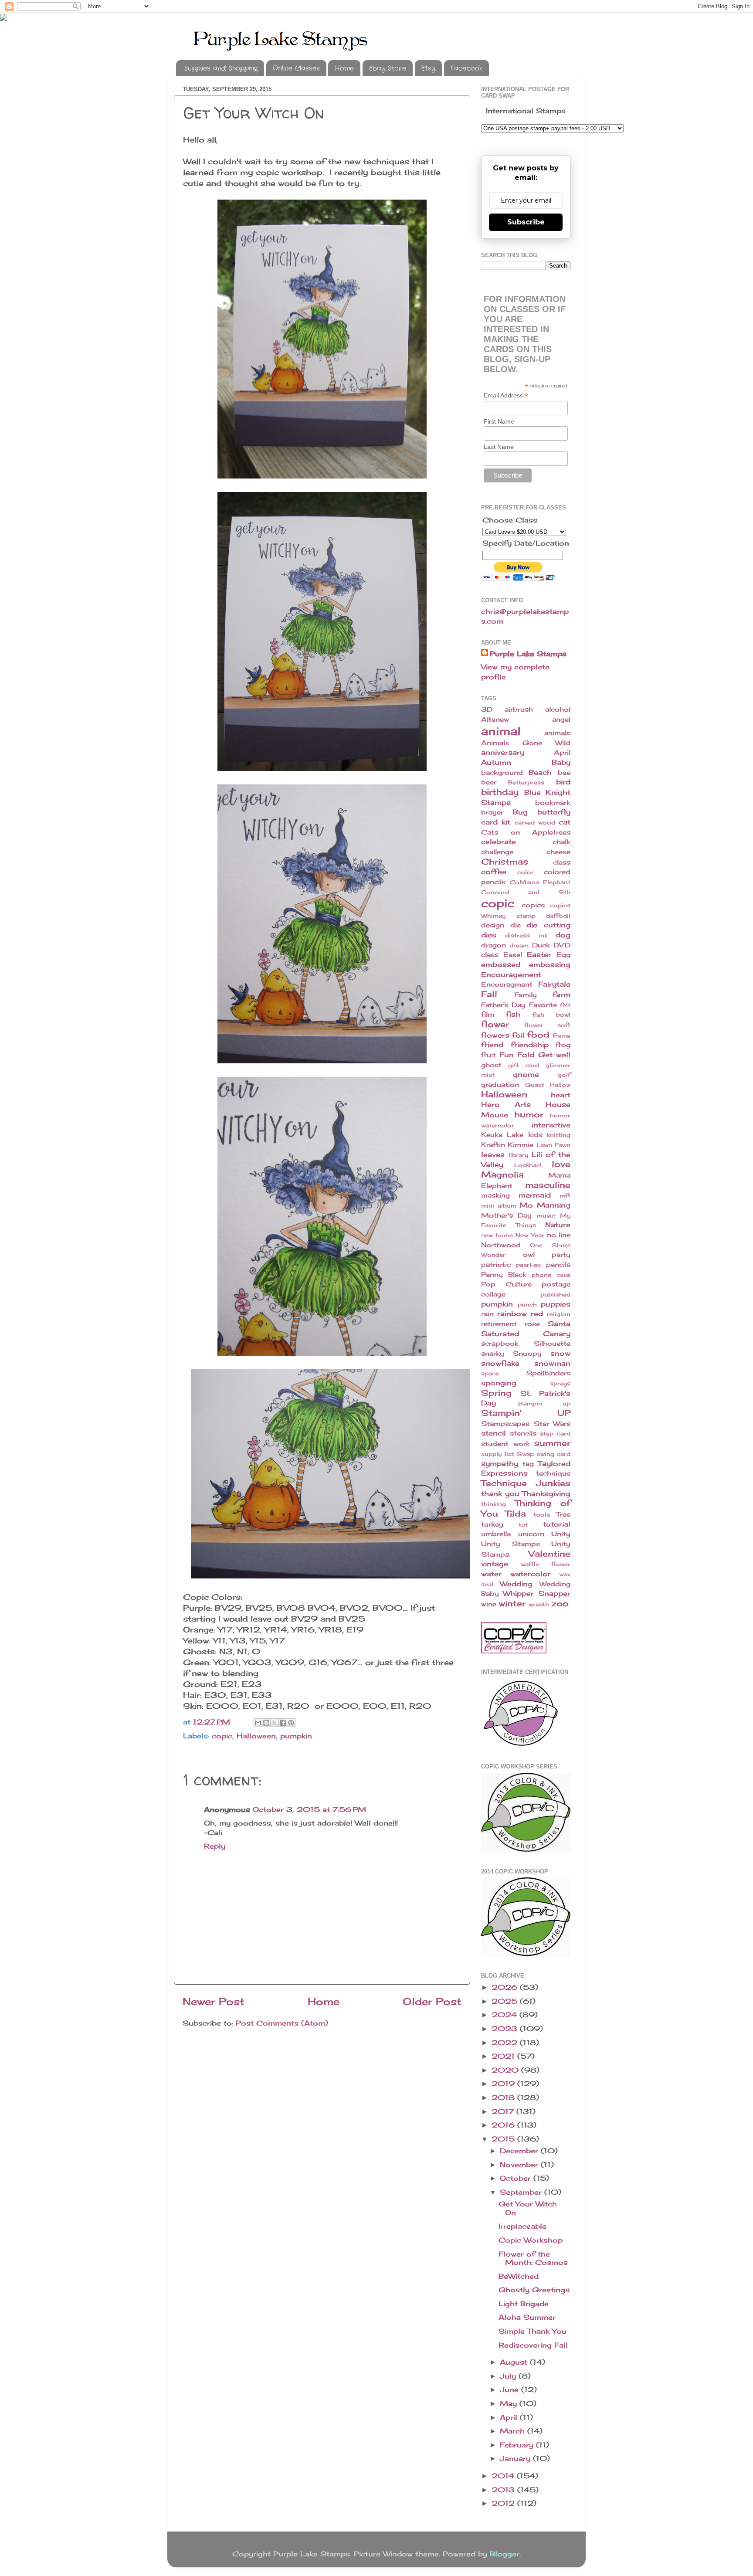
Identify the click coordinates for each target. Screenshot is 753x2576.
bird (563, 782)
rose (532, 1324)
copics (533, 905)
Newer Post (214, 2001)
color (526, 872)
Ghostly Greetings (534, 2290)
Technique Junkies (526, 1483)
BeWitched (519, 2276)
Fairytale (554, 984)
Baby (561, 762)
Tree (563, 1514)
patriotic (496, 1265)
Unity (561, 1534)
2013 (504, 2490)
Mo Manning (545, 1205)
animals (557, 733)
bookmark (553, 803)
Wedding (516, 1584)
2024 (505, 2015)
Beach (540, 772)
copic (222, 1736)
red (537, 1313)
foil (518, 1035)
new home (497, 1235)
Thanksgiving (546, 1493)
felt (565, 1005)
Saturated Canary (526, 1334)
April (562, 753)
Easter (539, 954)
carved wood (535, 822)
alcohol (558, 709)
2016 (504, 2125)
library (518, 1155)
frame (561, 1035)
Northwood (501, 1245)
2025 (506, 2001)
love (561, 1164)
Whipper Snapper (537, 1593)
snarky (493, 1354)
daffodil (558, 916)
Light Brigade (524, 2304)
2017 (504, 2111)
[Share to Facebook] (283, 1723)
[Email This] (258, 1723)
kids (535, 1135)
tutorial (557, 1524)
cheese (558, 852)
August (515, 2362)
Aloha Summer (527, 2317)
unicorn (531, 1534)
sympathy (500, 1463)
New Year (530, 1235)
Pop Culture (506, 1284)
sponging (499, 1383)
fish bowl (551, 1015)
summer (552, 1443)
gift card (524, 1065)
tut (523, 1524)
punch (527, 1304)
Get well (555, 1055)
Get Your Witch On (528, 2208)
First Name (499, 421)
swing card (554, 1454)
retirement (499, 1324)
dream (519, 945)
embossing (550, 964)
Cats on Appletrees (526, 832)
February (518, 2445)
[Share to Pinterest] (291, 1723)
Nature (558, 1225)
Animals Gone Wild (526, 743)
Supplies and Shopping (221, 68)
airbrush (519, 709)
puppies (556, 1304)
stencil (494, 1433)
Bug (520, 812)
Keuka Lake (502, 1135)
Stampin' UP (526, 1413)
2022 (506, 2043)
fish (513, 1014)
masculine (548, 1185)
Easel (513, 955)
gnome (526, 1074)
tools (542, 1514)
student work (505, 1444)
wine (489, 1604)
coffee (494, 872)
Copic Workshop (531, 2240)
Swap (525, 1454)
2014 (504, 2476)
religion (559, 1314)
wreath (539, 1604)
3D (487, 709)
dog (563, 935)
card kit (496, 822)
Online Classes (296, 68)
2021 (504, 2056)
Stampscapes (505, 1424)
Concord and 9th (526, 892)
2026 (506, 1987)
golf (564, 1075)
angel (561, 720)
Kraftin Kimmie (507, 1145)
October (517, 2178)
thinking (494, 1504)
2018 (504, 2097)
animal (501, 731)
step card (555, 1433)
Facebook (466, 68)
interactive (551, 1125)
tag (528, 1464)
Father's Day (503, 1005)
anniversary (503, 752)
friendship (530, 1045)
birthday (500, 792)
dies (489, 935)
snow (560, 1353)
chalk (561, 842)
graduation (500, 1085)
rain (487, 1314)
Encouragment (507, 984)
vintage (495, 1564)
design (493, 925)
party (561, 1255)
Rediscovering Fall (533, 2345)
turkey (492, 1524)
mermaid (535, 1195)
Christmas (505, 862)
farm (561, 994)
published (555, 1294)
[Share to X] (275, 1723)
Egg (563, 955)
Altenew (495, 720)
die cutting (548, 925)
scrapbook (500, 1344)
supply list (498, 1454)
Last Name (499, 447)
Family (526, 995)
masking (495, 1195)
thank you (500, 1493)
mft (565, 1195)
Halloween (256, 1736)
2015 (504, 2139)
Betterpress (526, 782)
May (510, 2403)
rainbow (512, 1313)
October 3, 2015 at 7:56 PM (309, 1809)
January (516, 2458)
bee (564, 773)
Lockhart (528, 1165)
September (522, 2192)
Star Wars (552, 1424)
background (502, 773)
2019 (504, 2084)
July (509, 2376)
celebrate (499, 842)
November (520, 2165)
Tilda (516, 1514)
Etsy (428, 68)
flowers (495, 1035)
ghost (491, 1065)
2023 (506, 2029)
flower (495, 1024)
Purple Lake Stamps (528, 654)
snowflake (500, 1363)
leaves (493, 1154)
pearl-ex (528, 1265)
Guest (535, 1085)
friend (492, 1045)
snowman (552, 1363)
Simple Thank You (533, 2331)
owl (529, 1255)
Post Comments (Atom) (282, 2023)
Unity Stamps (510, 1544)
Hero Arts (506, 1104)
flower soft (548, 1025)
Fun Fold (517, 1055)
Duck (541, 945)
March (514, 2431)
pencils (558, 1265)
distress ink (526, 935)
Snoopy (527, 1354)
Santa (559, 1324)
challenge (497, 852)
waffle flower (546, 1564)
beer (489, 782)
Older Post (432, 2001)
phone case (551, 1275)
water (491, 1574)
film (488, 1015)
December (520, 2151)
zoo (560, 1603)
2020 (506, 2070)
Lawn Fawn (553, 1145)
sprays (560, 1383)
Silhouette (552, 1344)
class (562, 862)
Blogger (505, 2554)
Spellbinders (548, 1373)
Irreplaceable (522, 2226)
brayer (492, 812)
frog (563, 1045)
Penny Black (504, 1275)
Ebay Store (388, 68)
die (516, 925)
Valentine (549, 1554)
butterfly (554, 812)
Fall (489, 994)
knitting (559, 1135)
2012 (504, 2503)
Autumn (496, 762)
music (546, 1215)
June (510, 2389)
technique (553, 1473)
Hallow (560, 1085)
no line (559, 1235)
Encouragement (511, 974)
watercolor (531, 1574)
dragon (494, 945)
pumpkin (296, 1736)
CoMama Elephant (540, 882)
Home (344, 68)
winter (512, 1603)
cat (565, 822)
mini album (499, 1205)
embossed (501, 964)
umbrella (496, 1534)
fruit (488, 1055)
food (538, 1035)
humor (529, 1114)
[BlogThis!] (266, 1723)
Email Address (506, 395)
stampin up (544, 1403)
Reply (215, 1846)
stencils (523, 1433)
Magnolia (502, 1174)
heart (561, 1095)
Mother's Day (506, 1215)
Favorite (543, 1005)
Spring (496, 1393)
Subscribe (526, 222)
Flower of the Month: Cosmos (533, 2258)
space (490, 1373)
